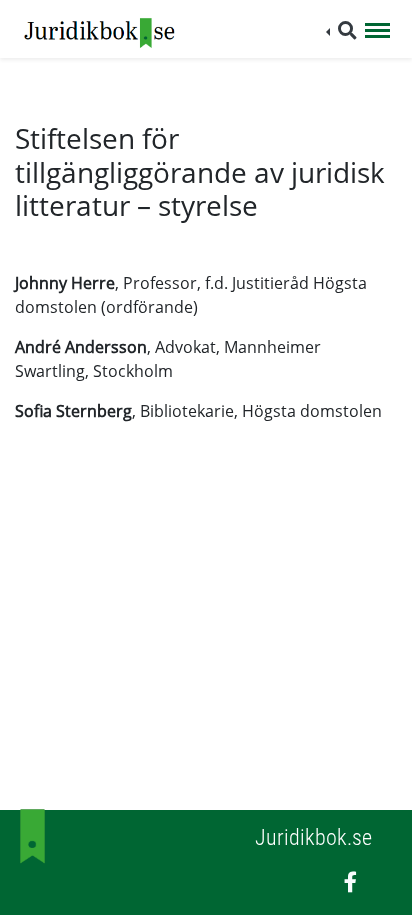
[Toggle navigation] (377, 32)
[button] (341, 30)
